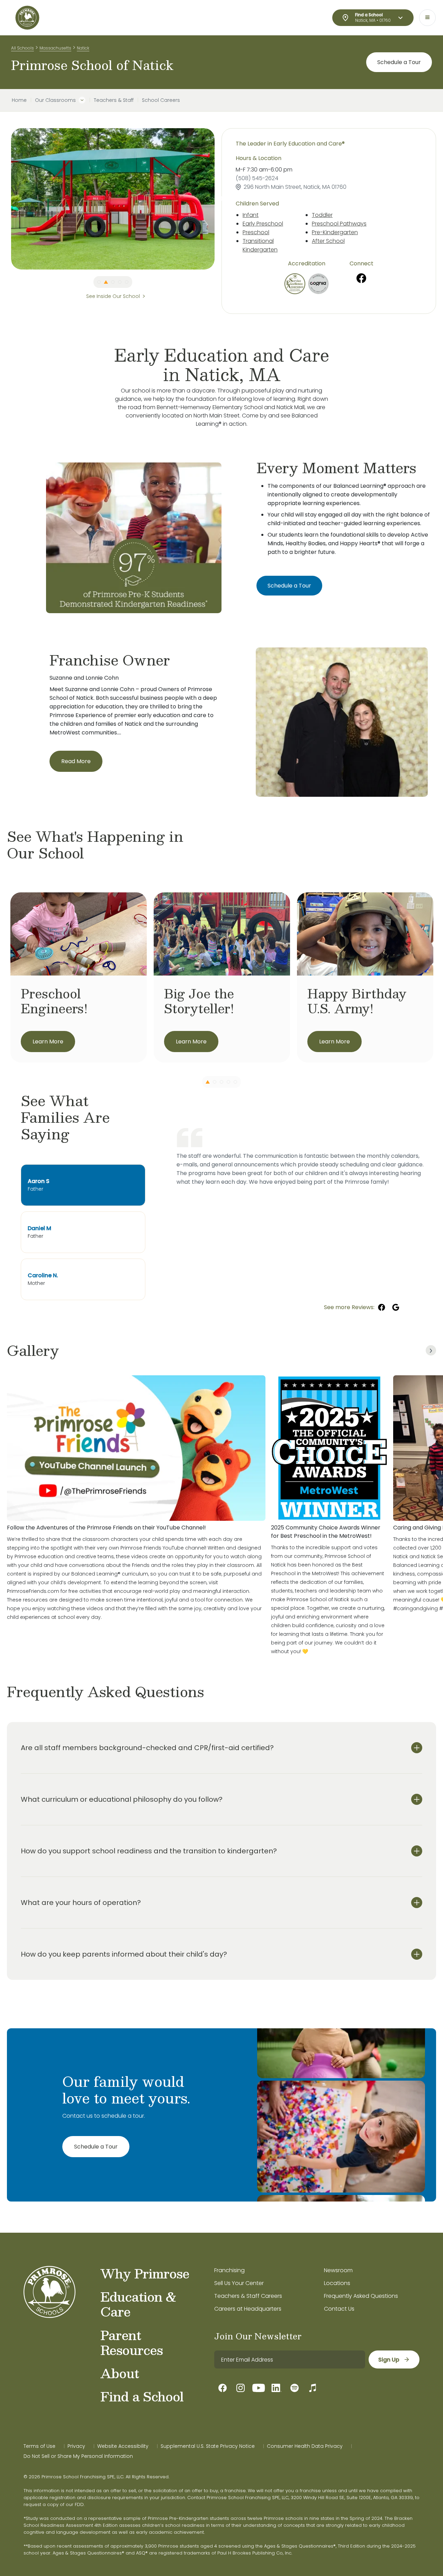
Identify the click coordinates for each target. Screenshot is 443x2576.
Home (19, 100)
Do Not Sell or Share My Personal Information (78, 2456)
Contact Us (339, 2309)
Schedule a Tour (399, 62)
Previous (6, 199)
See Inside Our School (113, 296)
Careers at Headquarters (248, 2309)
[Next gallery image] (431, 1350)
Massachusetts (55, 48)
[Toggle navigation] (427, 18)
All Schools (22, 48)
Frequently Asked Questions (361, 2296)
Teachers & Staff (114, 100)
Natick (83, 48)
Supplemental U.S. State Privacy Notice (208, 2446)
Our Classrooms (55, 100)
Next (220, 199)
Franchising (229, 2270)
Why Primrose (145, 2273)
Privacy (76, 2446)
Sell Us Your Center (239, 2283)
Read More (76, 761)
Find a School (142, 2396)
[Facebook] (361, 278)
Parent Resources (132, 2342)
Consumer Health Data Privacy (305, 2446)
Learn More (48, 1042)
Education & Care (138, 2304)
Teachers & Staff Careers (248, 2296)
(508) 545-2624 (257, 178)
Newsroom (338, 2270)
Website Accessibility (123, 2446)
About (120, 2373)
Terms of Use (39, 2446)
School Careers (161, 100)
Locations (337, 2283)
